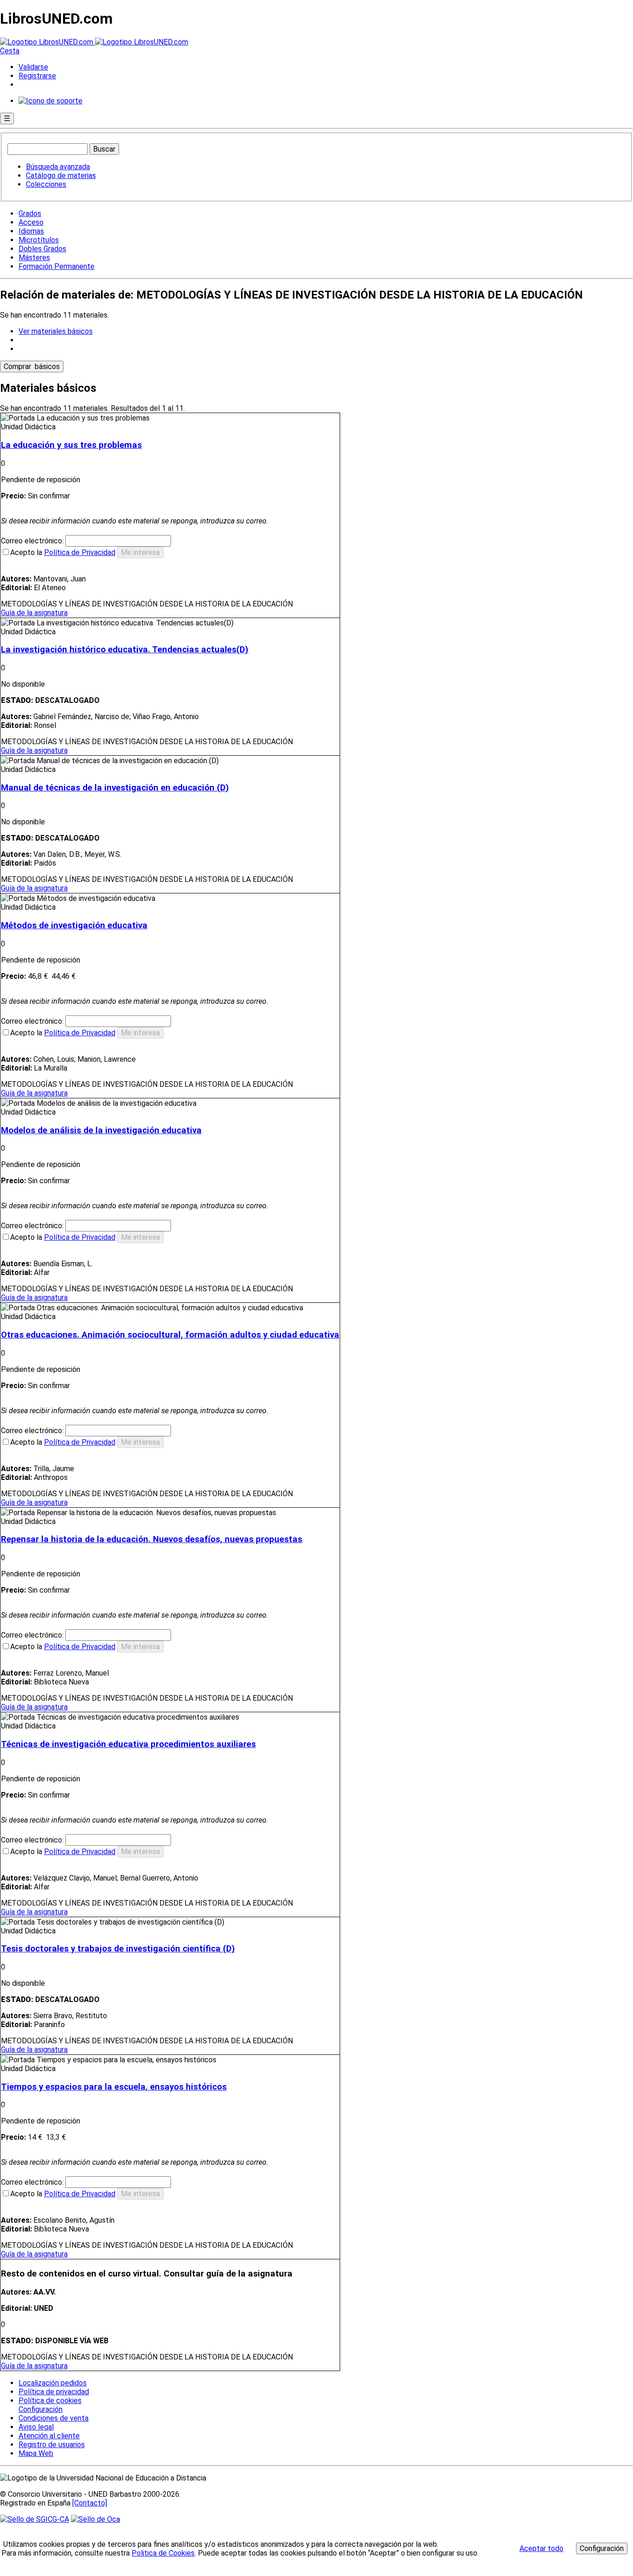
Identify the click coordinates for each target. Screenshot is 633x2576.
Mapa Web (36, 2453)
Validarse (33, 67)
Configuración (40, 2410)
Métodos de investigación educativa (74, 925)
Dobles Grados (42, 249)
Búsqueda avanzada (58, 167)
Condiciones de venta (54, 2418)
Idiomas (31, 231)
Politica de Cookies (163, 2553)
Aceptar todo (541, 2548)
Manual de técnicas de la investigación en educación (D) (115, 788)
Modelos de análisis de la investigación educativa (101, 1130)
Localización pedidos (53, 2383)
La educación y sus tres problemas (71, 445)
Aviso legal (36, 2427)
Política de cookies (50, 2401)
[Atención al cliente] (51, 101)
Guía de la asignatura (34, 613)
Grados (30, 214)
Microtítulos (39, 240)
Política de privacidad (54, 2392)
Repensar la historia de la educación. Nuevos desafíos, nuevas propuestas (152, 1539)
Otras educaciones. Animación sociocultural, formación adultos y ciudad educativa (170, 1335)
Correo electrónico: (33, 541)
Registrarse (37, 76)
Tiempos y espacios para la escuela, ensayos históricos (114, 2087)
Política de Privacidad (80, 552)
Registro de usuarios (52, 2445)
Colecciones (46, 184)
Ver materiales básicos (56, 331)
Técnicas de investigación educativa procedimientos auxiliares (128, 1744)
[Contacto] (90, 2503)
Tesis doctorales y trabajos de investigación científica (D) (118, 1949)
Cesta (10, 51)
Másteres (34, 258)
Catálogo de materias (61, 175)
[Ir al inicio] (94, 42)
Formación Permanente (57, 266)
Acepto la (63, 552)
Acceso (31, 222)
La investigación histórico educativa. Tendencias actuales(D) (125, 650)
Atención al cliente (49, 2436)
